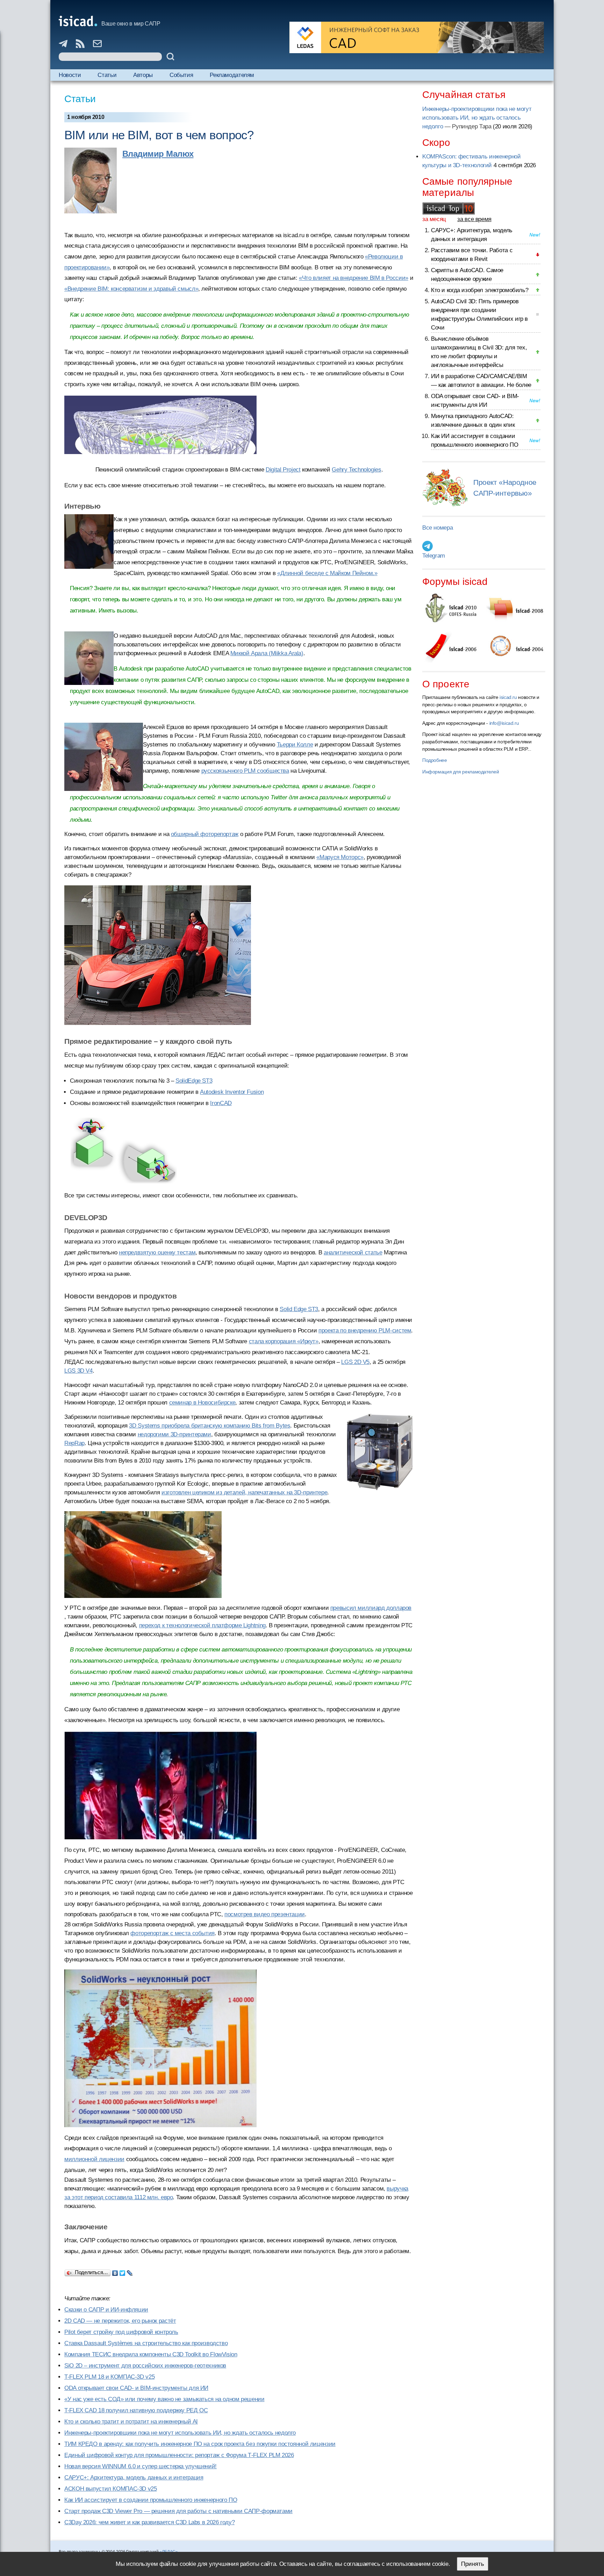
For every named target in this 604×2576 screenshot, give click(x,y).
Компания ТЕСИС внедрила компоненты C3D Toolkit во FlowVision (151, 2354)
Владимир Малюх (158, 154)
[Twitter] (123, 2271)
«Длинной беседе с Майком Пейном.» (327, 573)
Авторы (143, 75)
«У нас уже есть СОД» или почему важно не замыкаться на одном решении (164, 2399)
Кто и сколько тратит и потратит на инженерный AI (131, 2422)
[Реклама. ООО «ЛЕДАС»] (417, 37)
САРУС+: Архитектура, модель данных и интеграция (134, 2478)
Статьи (107, 75)
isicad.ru (508, 697)
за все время (474, 219)
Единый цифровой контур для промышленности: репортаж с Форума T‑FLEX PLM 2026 (179, 2455)
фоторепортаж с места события (172, 1933)
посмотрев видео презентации (265, 1914)
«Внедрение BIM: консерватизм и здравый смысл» (131, 289)
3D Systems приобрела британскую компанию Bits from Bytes (210, 1426)
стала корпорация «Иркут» (284, 1341)
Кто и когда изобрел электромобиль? (480, 290)
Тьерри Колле (295, 745)
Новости (70, 75)
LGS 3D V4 (78, 1371)
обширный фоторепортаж (205, 834)
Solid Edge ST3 (299, 1309)
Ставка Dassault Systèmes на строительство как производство (146, 2343)
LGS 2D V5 (355, 1362)
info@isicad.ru (504, 723)
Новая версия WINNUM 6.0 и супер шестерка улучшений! (141, 2466)
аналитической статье (353, 1252)
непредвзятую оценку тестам (157, 1252)
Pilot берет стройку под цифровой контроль (121, 2332)
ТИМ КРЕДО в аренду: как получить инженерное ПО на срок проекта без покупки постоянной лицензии (200, 2444)
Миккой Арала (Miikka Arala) (267, 653)
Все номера (437, 528)
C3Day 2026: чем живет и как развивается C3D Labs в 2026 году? (149, 2522)
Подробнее (435, 760)
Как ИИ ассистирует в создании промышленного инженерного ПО (151, 2500)
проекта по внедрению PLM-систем (365, 1331)
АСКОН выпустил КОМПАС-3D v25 (111, 2489)
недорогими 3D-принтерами (174, 1434)
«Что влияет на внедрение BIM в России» (354, 278)
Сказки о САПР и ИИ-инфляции (106, 2310)
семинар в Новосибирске (202, 1403)
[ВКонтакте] (115, 2271)
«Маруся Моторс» (340, 857)
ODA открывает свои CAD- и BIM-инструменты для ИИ (136, 2388)
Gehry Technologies (356, 470)
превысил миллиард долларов (371, 1608)
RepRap (74, 1443)
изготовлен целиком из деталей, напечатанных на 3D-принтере (244, 1492)
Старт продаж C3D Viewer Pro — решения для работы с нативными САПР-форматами (178, 2511)
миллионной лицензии (94, 2159)
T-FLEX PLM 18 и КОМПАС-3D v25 (109, 2377)
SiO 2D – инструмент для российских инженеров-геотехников (145, 2366)
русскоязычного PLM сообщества (245, 771)
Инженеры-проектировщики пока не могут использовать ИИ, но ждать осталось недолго (180, 2433)
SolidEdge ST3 (194, 1081)
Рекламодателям (232, 75)
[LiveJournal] (130, 2271)
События (181, 75)
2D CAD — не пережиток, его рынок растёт (120, 2321)
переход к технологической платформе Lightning (202, 1625)
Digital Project (283, 470)
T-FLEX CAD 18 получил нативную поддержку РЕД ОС (136, 2410)
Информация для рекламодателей (461, 772)
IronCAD (221, 1103)
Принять (473, 2564)
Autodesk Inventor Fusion (232, 1092)
